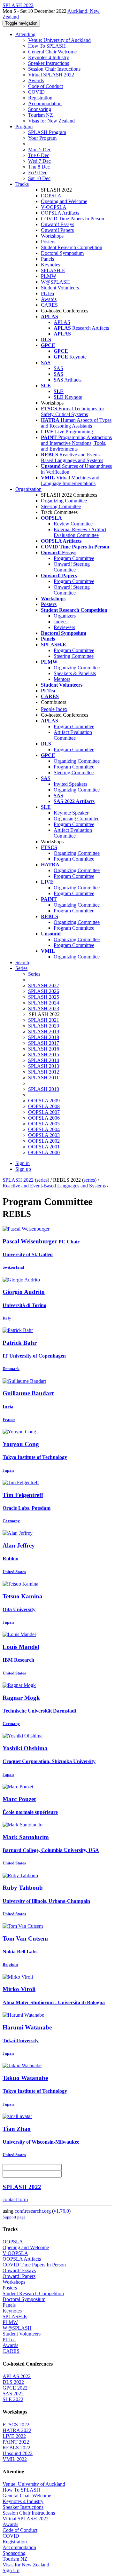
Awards (36, 80)
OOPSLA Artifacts (60, 213)
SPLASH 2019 (44, 1032)
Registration (40, 98)
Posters (48, 242)
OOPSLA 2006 (44, 1118)
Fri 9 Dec (38, 173)
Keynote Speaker (71, 813)
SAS (58, 368)
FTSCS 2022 (16, 2425)
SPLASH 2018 (44, 1037)
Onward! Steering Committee (72, 567)
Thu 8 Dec (39, 167)
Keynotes (50, 265)
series (42, 1180)
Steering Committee (61, 506)
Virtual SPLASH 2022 (51, 75)
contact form (15, 2199)
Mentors (62, 679)
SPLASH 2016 (44, 1049)
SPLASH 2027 (44, 985)
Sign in (23, 1163)
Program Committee (74, 558)
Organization (28, 489)
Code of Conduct (46, 86)
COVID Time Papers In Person (73, 219)
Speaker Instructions (49, 63)
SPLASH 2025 (44, 997)
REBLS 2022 (16, 2448)
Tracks (22, 184)
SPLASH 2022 (18, 1180)
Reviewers (64, 627)
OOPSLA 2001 (44, 1147)
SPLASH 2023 (44, 1008)
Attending (25, 34)
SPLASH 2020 (44, 1026)
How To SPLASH (47, 46)
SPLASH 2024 (44, 1003)
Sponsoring (40, 109)
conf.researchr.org (33, 2211)
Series (34, 974)
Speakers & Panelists (75, 673)
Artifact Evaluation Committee (73, 735)
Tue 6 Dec (39, 155)
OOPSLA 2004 (44, 1129)
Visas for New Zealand (51, 121)
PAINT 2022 (16, 2442)
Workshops (52, 236)
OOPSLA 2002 (44, 1141)
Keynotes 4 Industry (49, 57)
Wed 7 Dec (39, 161)
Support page (14, 2217)
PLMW (49, 276)
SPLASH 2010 (44, 1089)
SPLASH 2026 (44, 991)
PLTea (47, 293)
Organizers (65, 616)
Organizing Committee (64, 501)
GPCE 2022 (15, 2388)
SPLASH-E (53, 270)
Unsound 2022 (18, 2453)
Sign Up (11, 2570)
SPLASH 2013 (44, 1066)
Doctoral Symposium (62, 253)
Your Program (42, 138)
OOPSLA (51, 196)
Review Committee (73, 524)
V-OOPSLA (54, 207)
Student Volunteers (60, 288)
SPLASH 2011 (43, 1078)
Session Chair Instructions (54, 69)
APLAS (62, 322)
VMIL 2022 (15, 2459)
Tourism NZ (41, 115)
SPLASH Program (47, 132)
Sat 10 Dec (39, 178)
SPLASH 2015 (44, 1055)
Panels (47, 259)
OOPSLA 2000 (44, 1152)
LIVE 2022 (14, 2436)
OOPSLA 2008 (44, 1106)
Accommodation (45, 103)
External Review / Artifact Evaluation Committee (80, 532)
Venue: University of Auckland (59, 40)
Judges (61, 622)
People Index (54, 709)
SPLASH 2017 (44, 1043)
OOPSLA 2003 (44, 1135)
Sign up (23, 1169)
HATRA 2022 (17, 2430)
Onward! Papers (57, 230)
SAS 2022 (13, 2394)
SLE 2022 (13, 2399)
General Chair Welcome (52, 52)
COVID (36, 92)
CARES (49, 305)
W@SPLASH (55, 282)
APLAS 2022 (17, 2376)
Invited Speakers (70, 784)
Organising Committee (77, 819)
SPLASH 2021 (44, 1020)
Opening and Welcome (64, 201)
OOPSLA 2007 (44, 1112)
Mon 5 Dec (40, 150)
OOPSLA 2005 (44, 1124)
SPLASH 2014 (44, 1060)
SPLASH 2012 (44, 1072)
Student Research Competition (72, 247)
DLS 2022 (13, 2382)
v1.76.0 (61, 2211)
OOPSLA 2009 (44, 1101)
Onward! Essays (57, 224)
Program (24, 126)
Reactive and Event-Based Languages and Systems (54, 1186)
